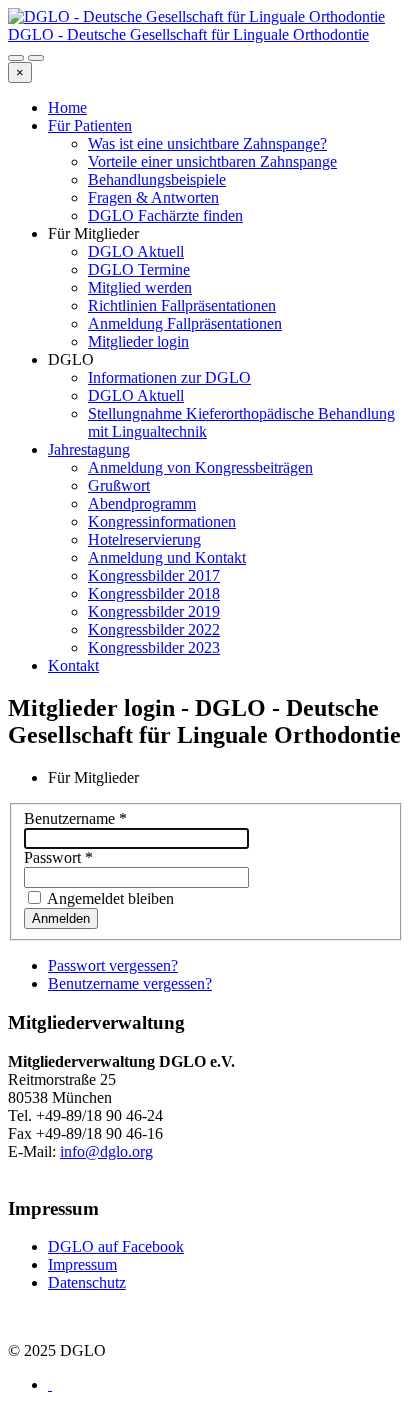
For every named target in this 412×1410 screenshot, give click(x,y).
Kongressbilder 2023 (154, 647)
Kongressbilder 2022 (154, 629)
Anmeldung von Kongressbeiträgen (200, 467)
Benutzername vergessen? (130, 983)
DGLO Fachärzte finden (165, 215)
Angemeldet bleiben (109, 898)
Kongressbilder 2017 (154, 575)
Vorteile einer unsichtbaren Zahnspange (212, 161)
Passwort (58, 857)
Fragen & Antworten (153, 197)
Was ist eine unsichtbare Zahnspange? (207, 143)
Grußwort (119, 485)
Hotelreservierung (144, 539)
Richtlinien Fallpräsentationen (182, 305)
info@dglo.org (106, 1151)
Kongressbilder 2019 (154, 611)
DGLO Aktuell (136, 251)
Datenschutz (87, 1282)
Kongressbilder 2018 (154, 593)
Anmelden (61, 918)
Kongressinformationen (162, 521)
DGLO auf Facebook (116, 1246)
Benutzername (75, 818)
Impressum (82, 1264)
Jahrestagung (89, 449)
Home (67, 107)
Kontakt (73, 665)
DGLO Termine (139, 269)
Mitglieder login (138, 341)
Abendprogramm (142, 503)
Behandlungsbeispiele (157, 179)
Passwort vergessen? (113, 965)
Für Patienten (90, 125)
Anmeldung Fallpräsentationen (185, 323)
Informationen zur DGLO (169, 377)
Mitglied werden (140, 287)
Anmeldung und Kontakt (167, 557)
